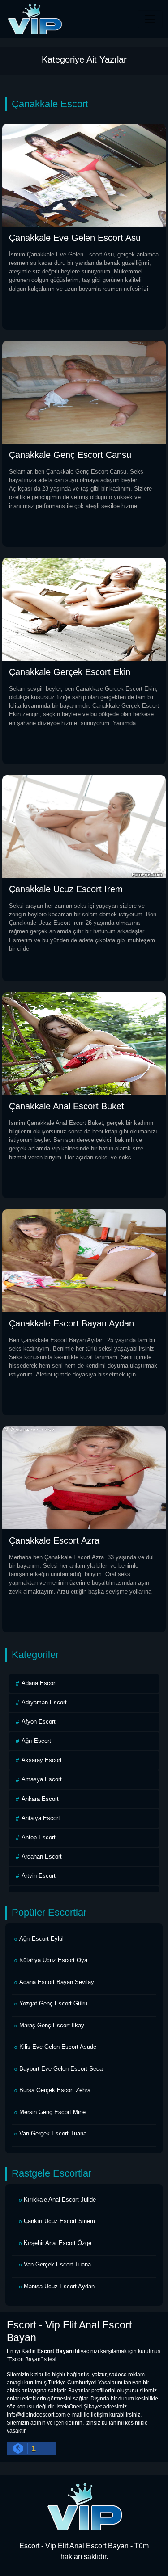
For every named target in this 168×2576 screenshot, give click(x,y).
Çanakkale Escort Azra (54, 1540)
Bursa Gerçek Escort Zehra (55, 2090)
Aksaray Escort (42, 1760)
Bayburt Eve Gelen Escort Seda (61, 2069)
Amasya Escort (42, 1779)
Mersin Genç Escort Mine (52, 2112)
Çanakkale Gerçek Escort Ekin (70, 672)
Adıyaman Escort (44, 1702)
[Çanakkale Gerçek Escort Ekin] (84, 609)
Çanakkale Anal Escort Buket (67, 1106)
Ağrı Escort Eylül (41, 1939)
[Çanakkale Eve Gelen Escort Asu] (84, 174)
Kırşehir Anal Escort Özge (58, 2243)
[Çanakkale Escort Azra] (84, 1477)
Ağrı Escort (36, 1741)
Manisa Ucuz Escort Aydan (59, 2286)
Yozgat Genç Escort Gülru (53, 2003)
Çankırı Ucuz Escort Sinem (59, 2221)
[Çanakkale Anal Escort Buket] (84, 1043)
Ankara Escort (40, 1799)
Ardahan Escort (42, 1856)
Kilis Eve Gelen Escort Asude (58, 2047)
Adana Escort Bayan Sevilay (57, 1982)
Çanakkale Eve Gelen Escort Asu (75, 238)
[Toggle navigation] (150, 19)
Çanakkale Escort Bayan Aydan (71, 1323)
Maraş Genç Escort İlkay (52, 2025)
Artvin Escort (39, 1876)
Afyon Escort (39, 1722)
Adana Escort (39, 1683)
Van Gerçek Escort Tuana (53, 2133)
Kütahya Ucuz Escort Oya (53, 1960)
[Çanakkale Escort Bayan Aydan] (84, 1260)
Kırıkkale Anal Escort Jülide (60, 2200)
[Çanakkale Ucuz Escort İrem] (84, 826)
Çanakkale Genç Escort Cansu (70, 455)
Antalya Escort (41, 1818)
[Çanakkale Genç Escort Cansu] (84, 392)
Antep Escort (39, 1837)
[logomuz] (84, 2507)
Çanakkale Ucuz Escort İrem (66, 889)
